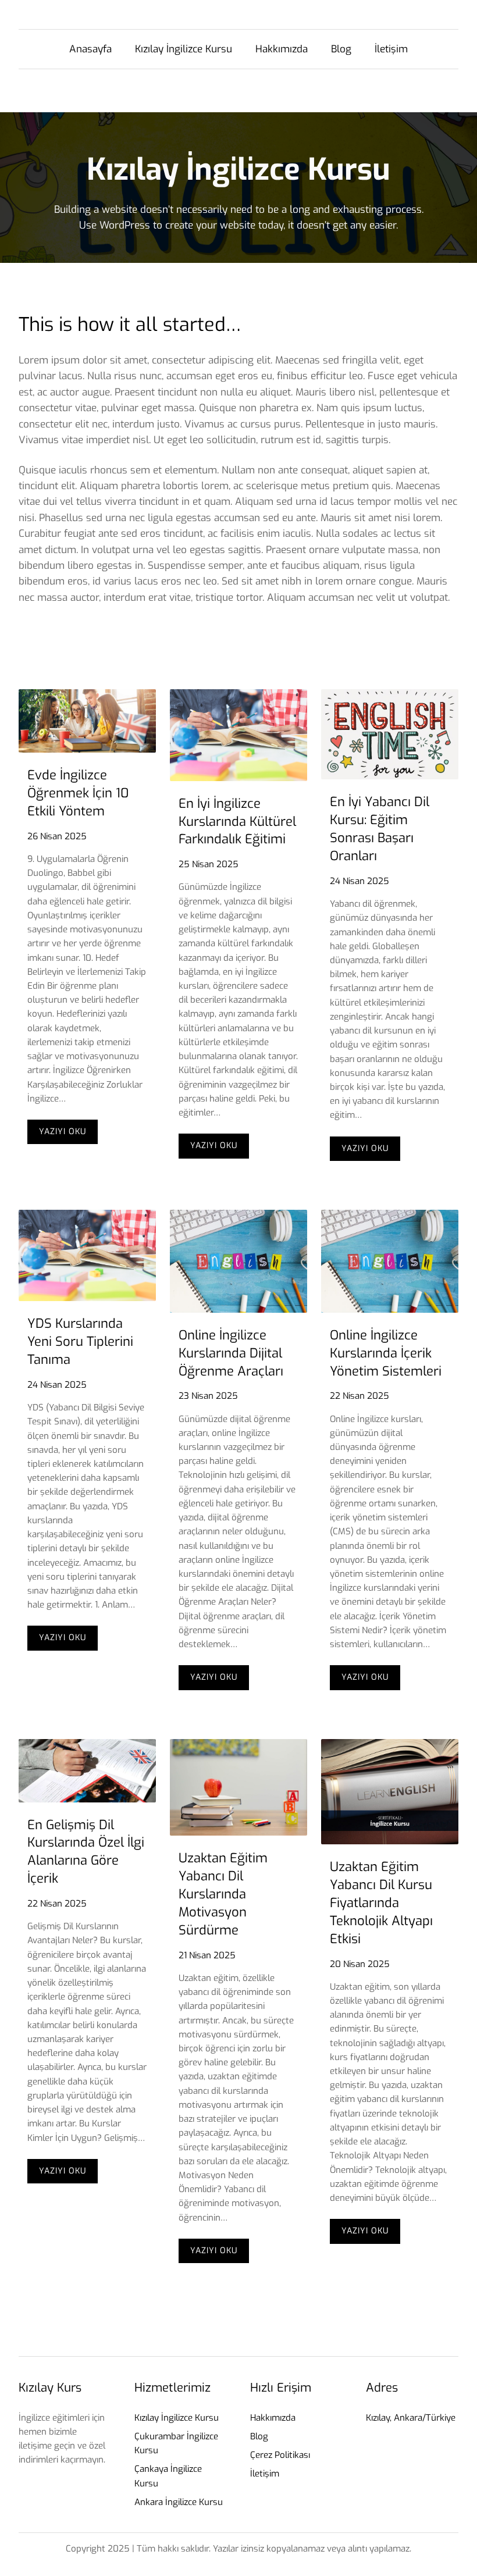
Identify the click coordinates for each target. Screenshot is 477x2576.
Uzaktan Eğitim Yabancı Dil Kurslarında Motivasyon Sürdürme (223, 1894)
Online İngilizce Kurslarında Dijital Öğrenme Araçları (231, 1353)
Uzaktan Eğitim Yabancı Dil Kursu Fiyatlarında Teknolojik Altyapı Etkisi (381, 1902)
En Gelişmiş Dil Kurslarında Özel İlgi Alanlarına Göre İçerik (86, 1852)
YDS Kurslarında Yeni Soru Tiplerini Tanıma (80, 1342)
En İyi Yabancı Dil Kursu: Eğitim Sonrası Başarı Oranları (380, 829)
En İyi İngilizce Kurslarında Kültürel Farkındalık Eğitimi (237, 822)
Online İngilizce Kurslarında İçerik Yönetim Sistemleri (386, 1353)
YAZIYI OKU (68, 1135)
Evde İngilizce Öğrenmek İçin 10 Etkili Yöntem (78, 793)
